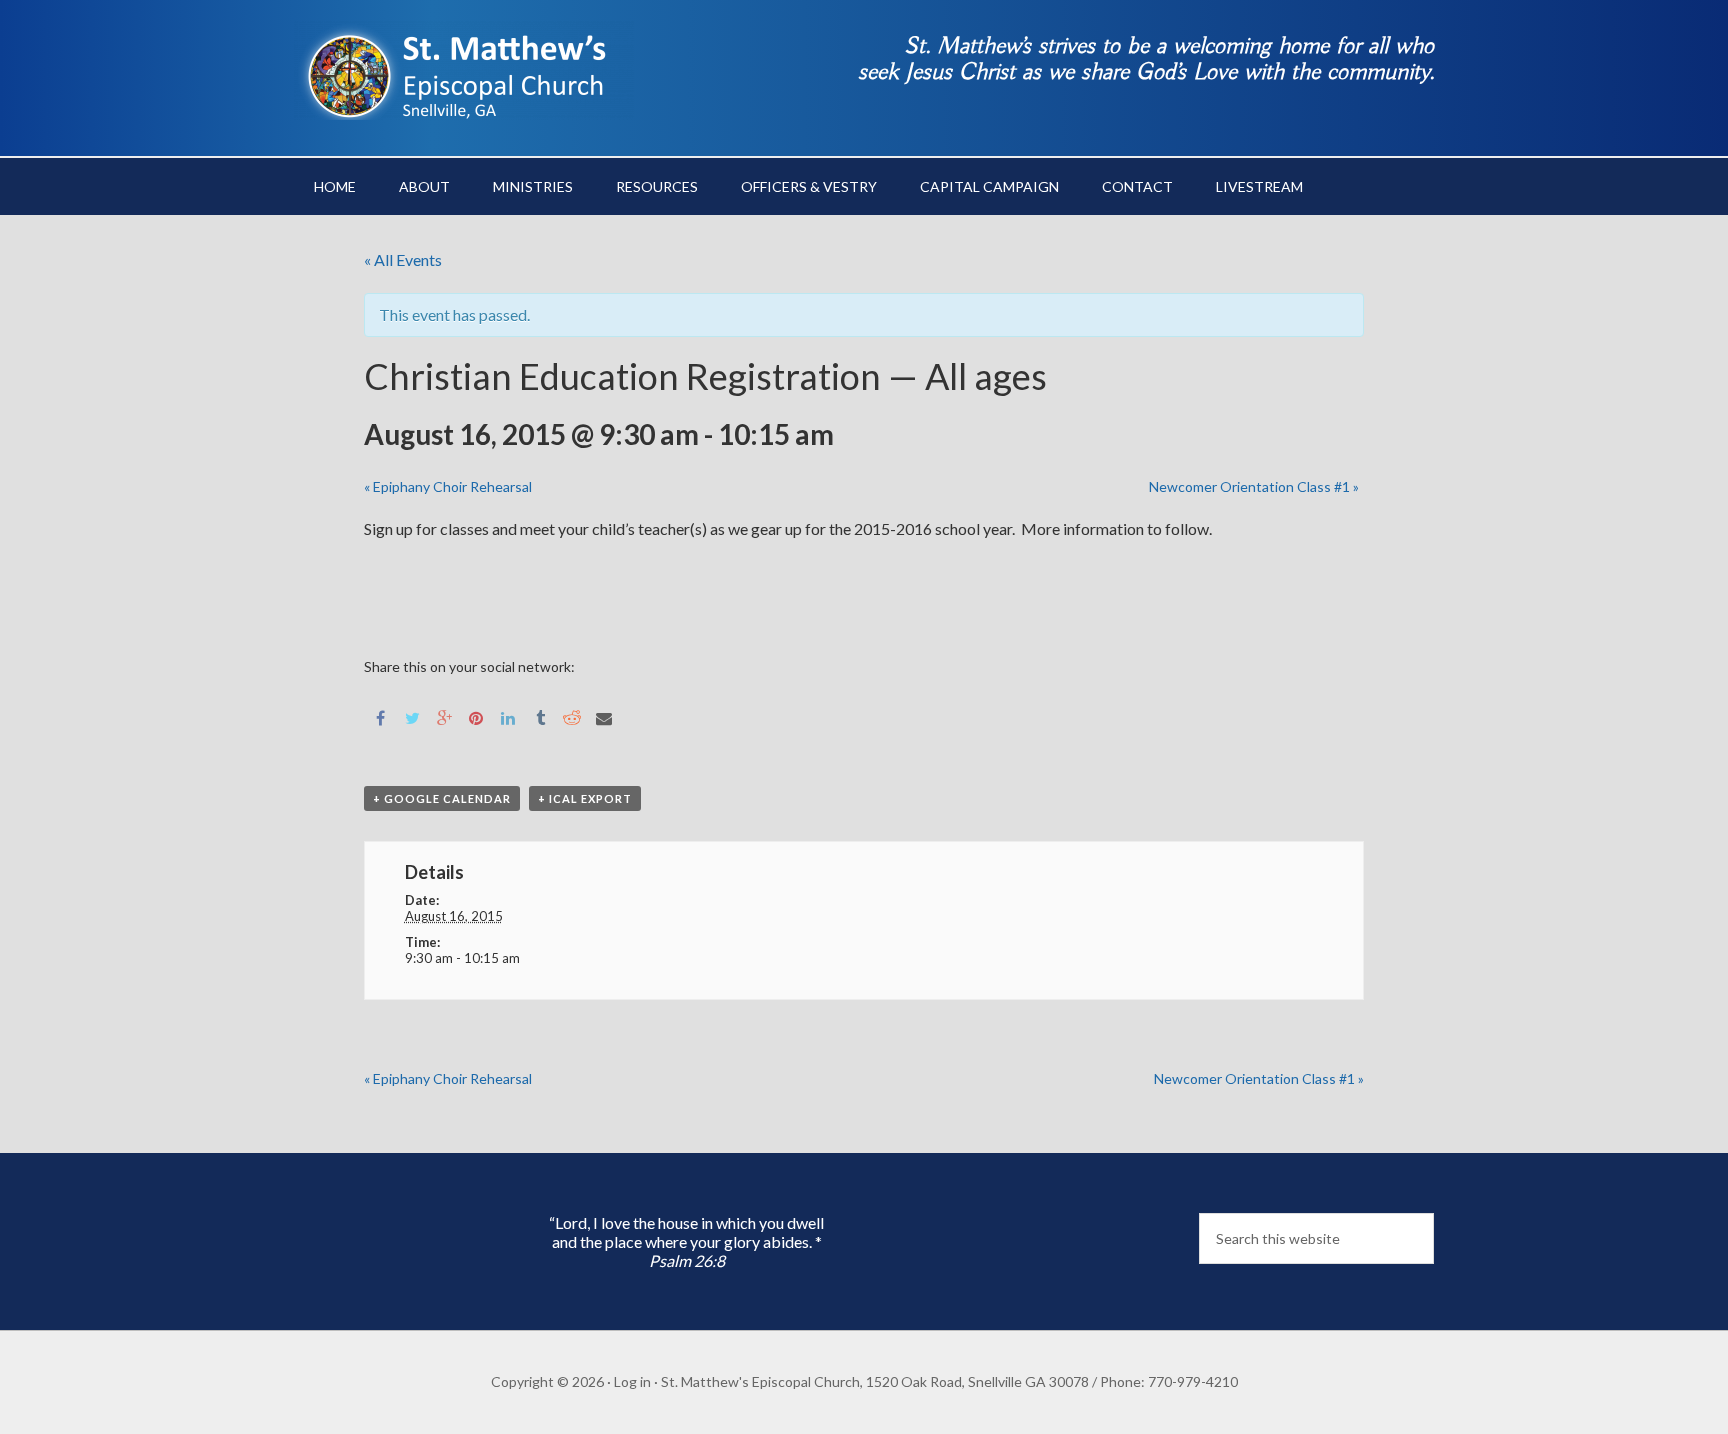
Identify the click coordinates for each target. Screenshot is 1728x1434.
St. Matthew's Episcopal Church (464, 70)
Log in (632, 1381)
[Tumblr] (540, 716)
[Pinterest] (476, 716)
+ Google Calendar (442, 798)
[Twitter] (412, 716)
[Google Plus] (444, 716)
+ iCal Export (585, 798)
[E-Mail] (604, 716)
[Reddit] (572, 716)
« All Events (403, 259)
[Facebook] (380, 716)
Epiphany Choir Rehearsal (448, 486)
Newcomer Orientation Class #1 (1254, 486)
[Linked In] (508, 716)
